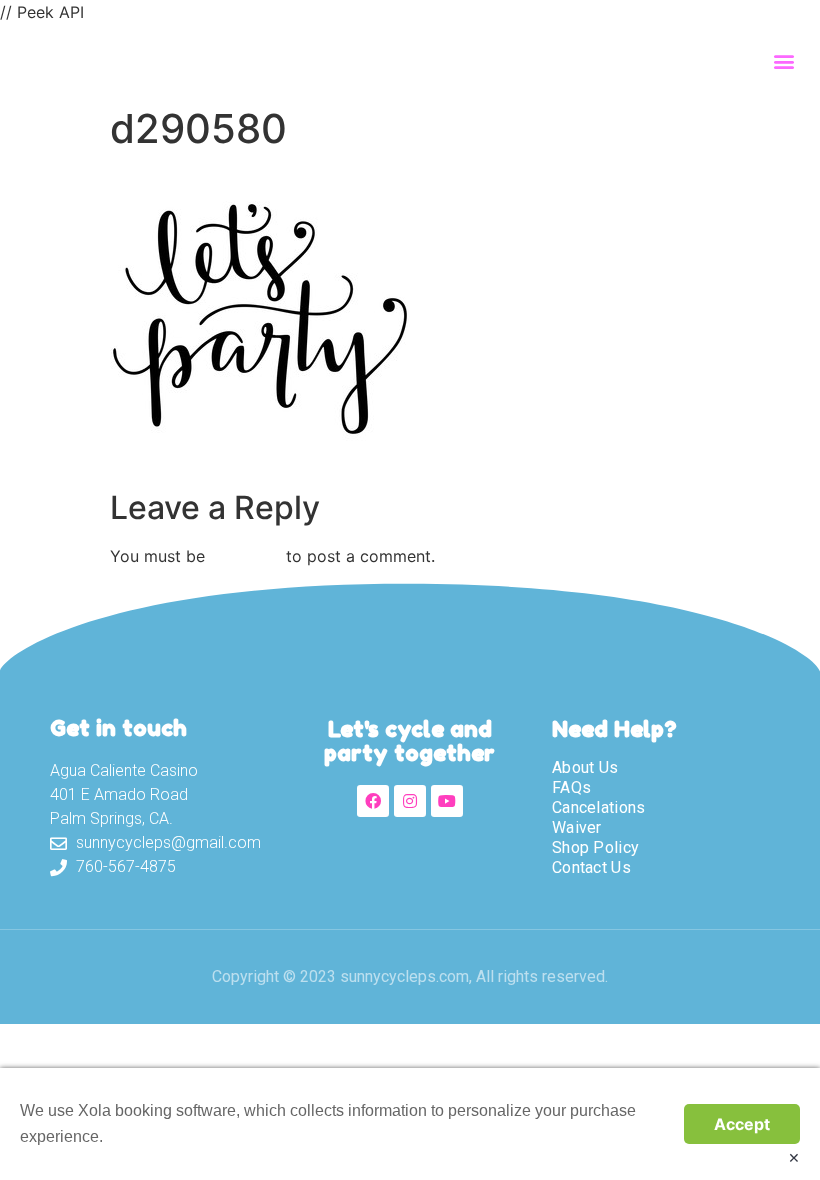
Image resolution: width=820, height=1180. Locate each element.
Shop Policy (595, 847)
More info (140, 1136)
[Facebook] (373, 801)
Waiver (577, 827)
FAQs (571, 787)
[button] (783, 60)
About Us (585, 767)
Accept (742, 1124)
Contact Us (591, 867)
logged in (245, 556)
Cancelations (599, 807)
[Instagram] (410, 801)
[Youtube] (447, 801)
